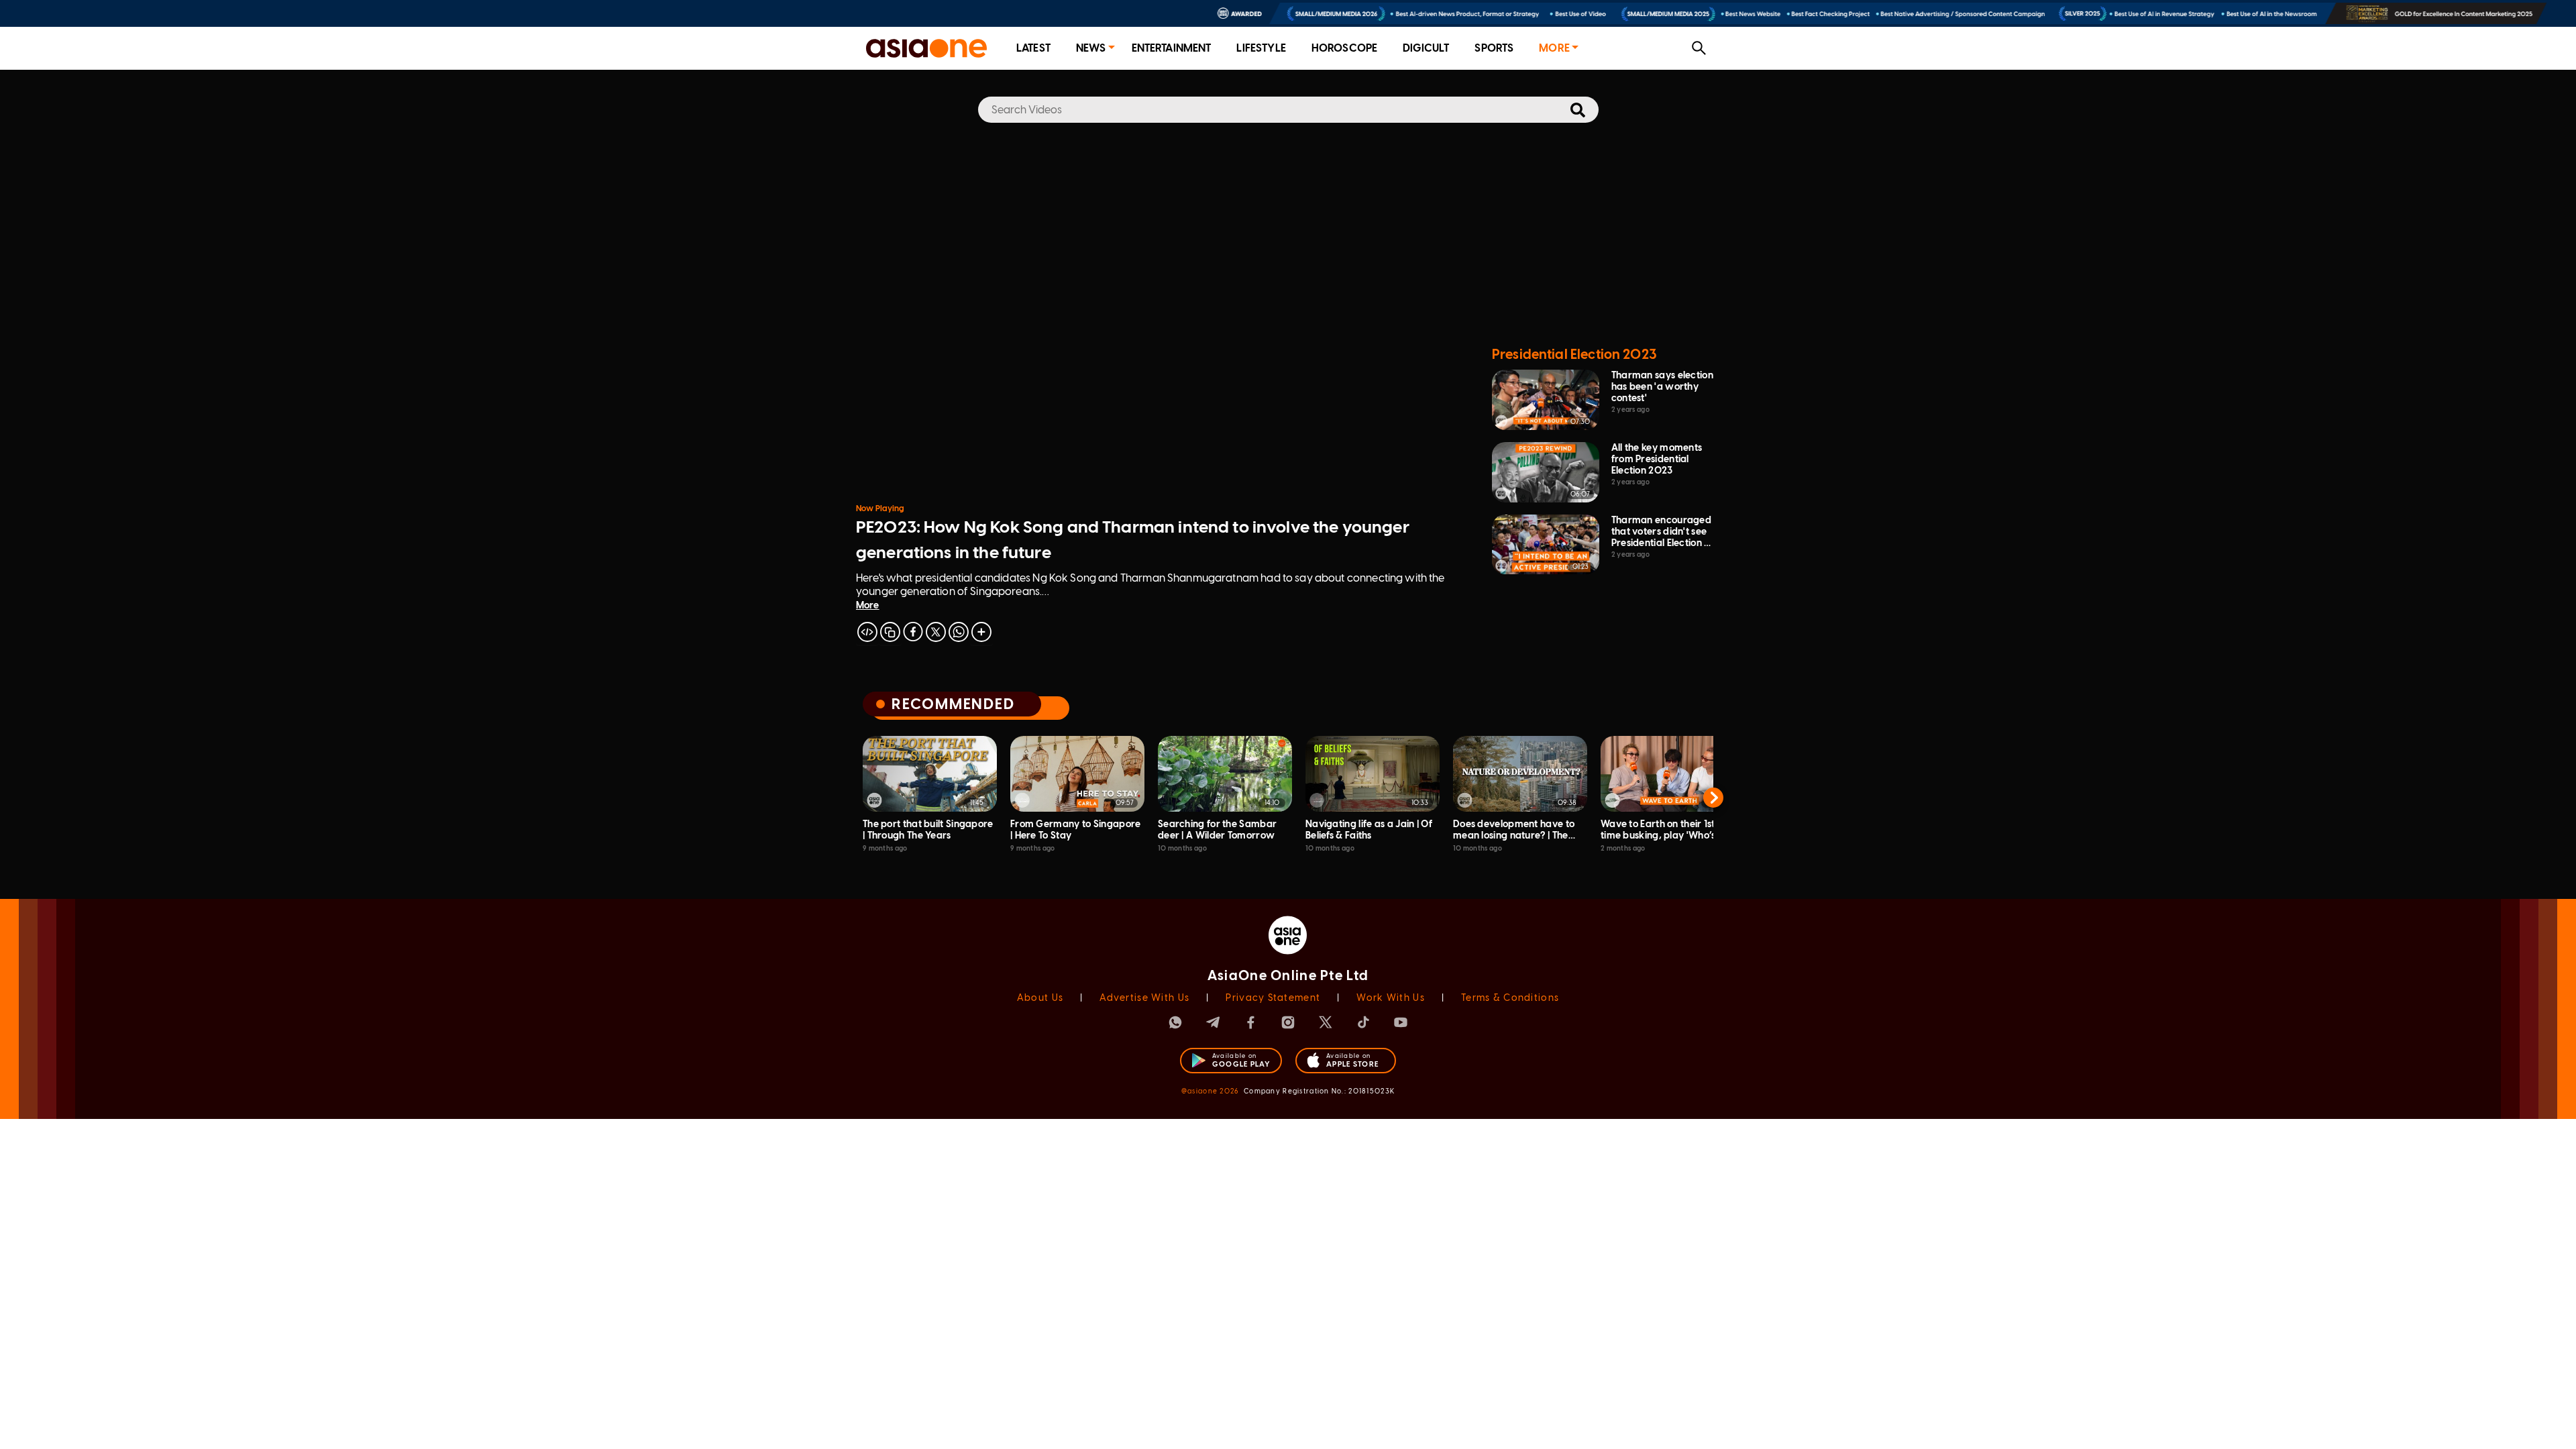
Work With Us (1390, 998)
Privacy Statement (1273, 998)
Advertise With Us (1144, 998)
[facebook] (913, 632)
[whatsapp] (959, 632)
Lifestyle (1261, 48)
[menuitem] (1033, 49)
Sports (1494, 48)
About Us (1040, 998)
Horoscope (1344, 48)
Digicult (1426, 48)
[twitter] (936, 632)
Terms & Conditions (1510, 998)
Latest (1033, 48)
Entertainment (1172, 48)
